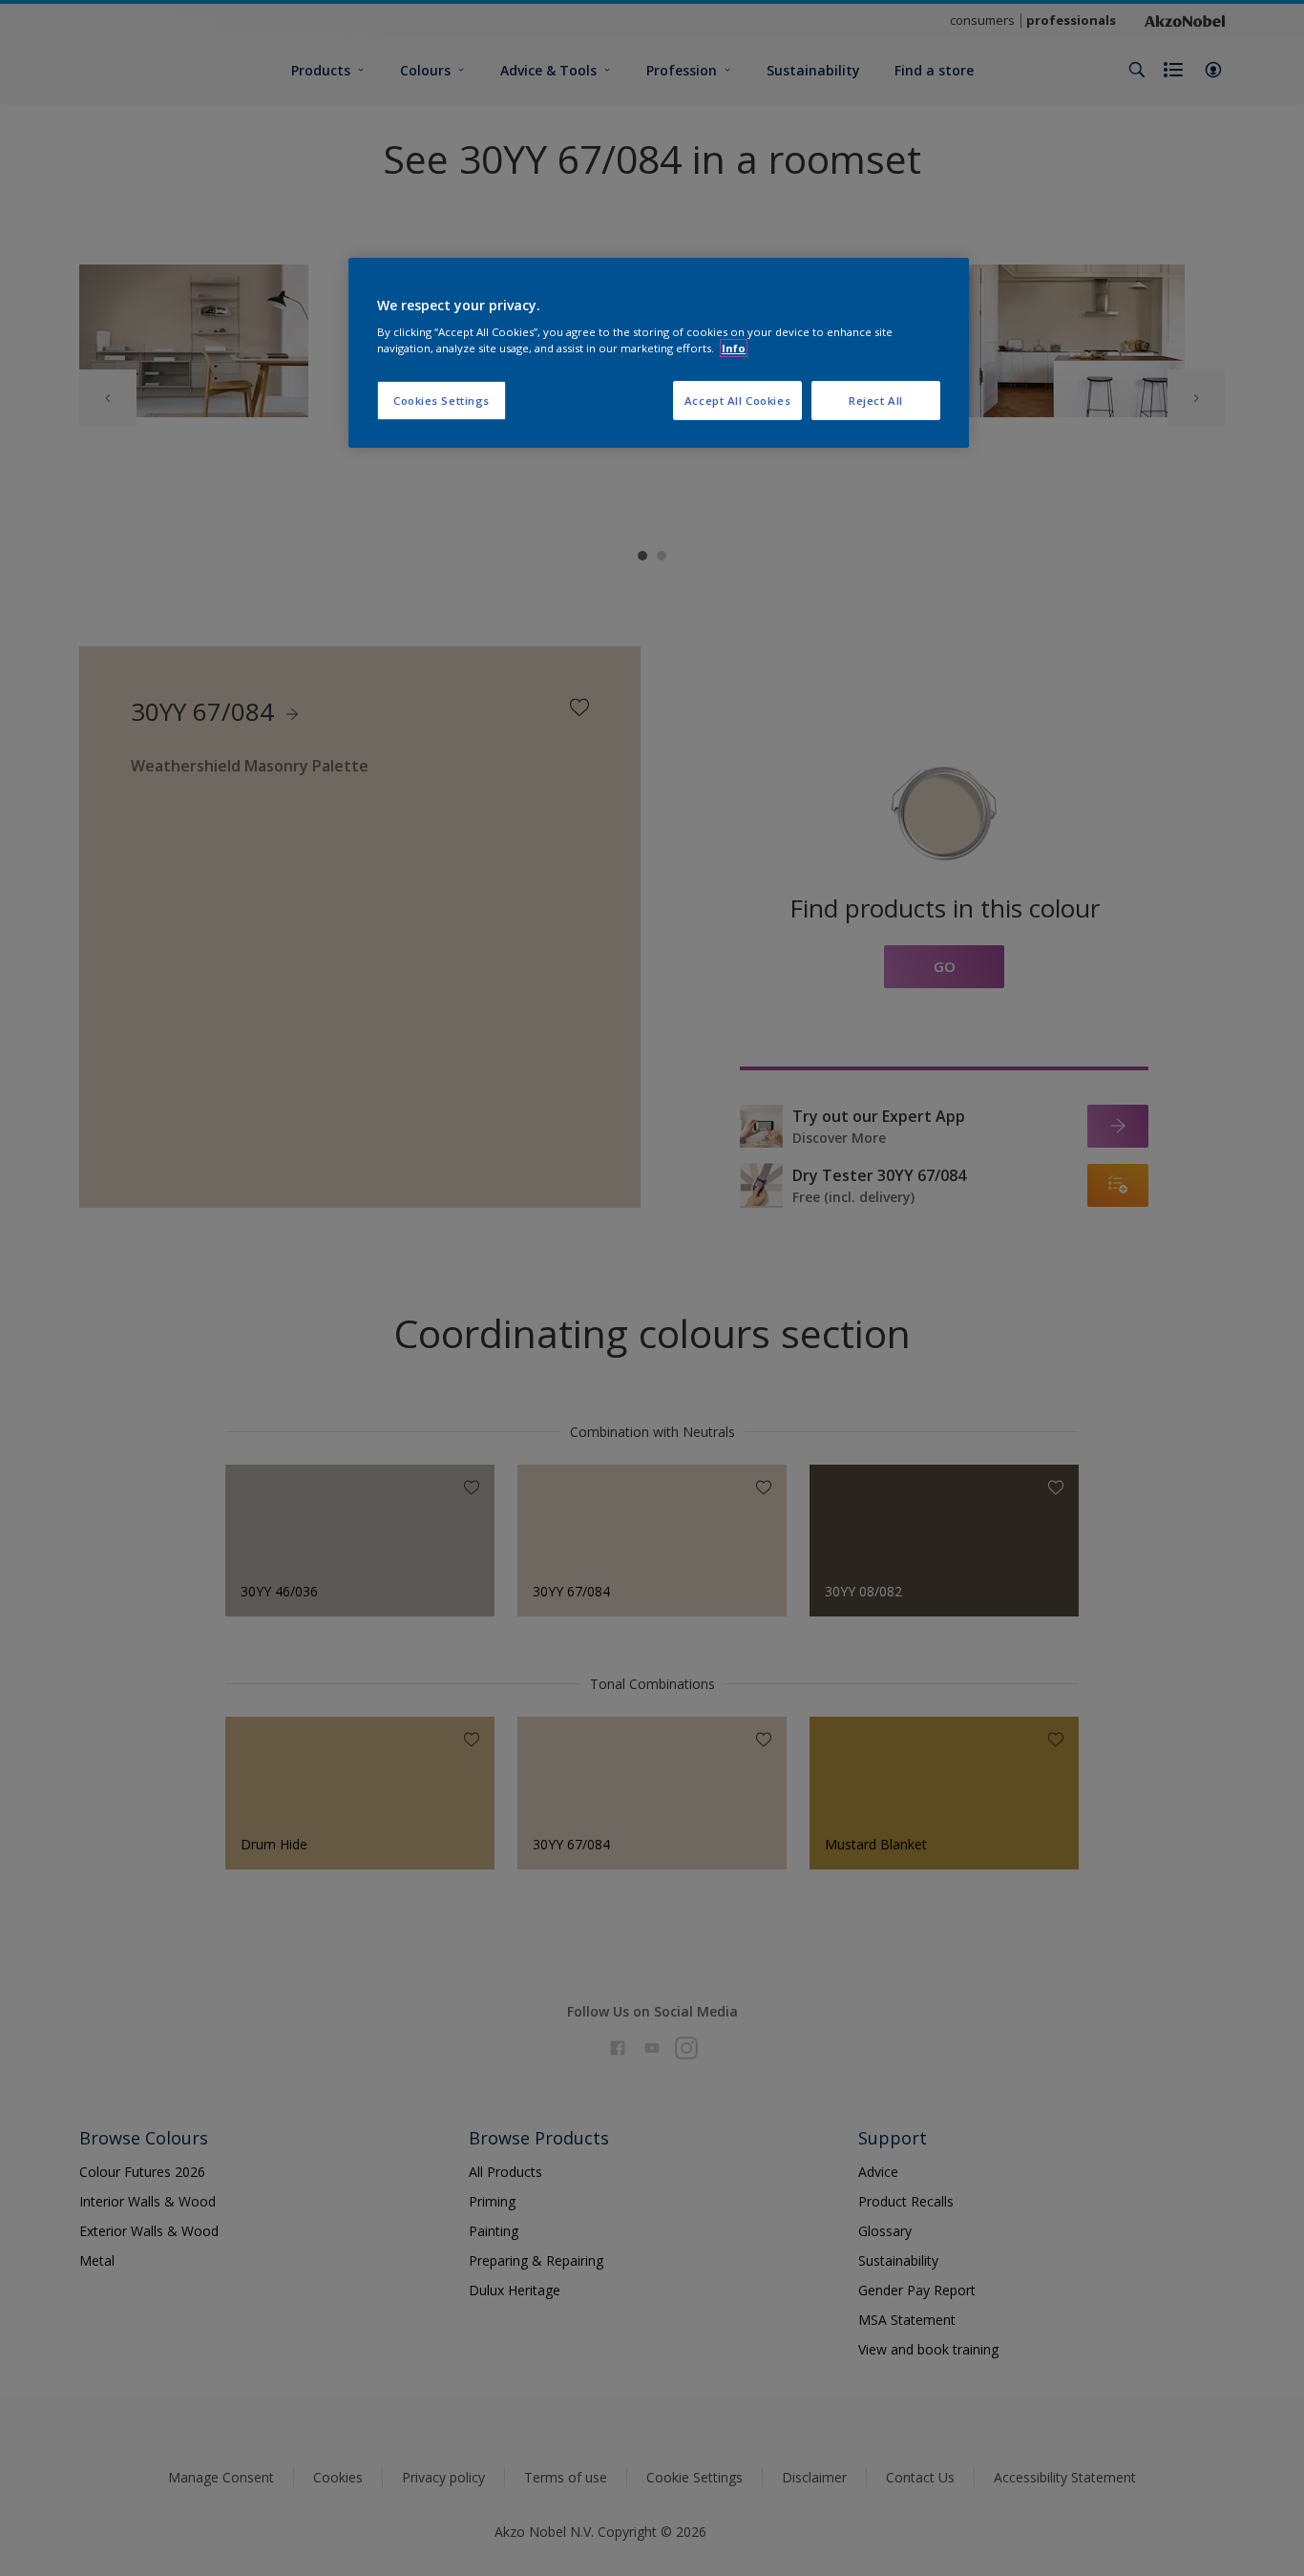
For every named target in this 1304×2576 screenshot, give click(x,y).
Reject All (876, 401)
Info (734, 348)
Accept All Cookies (737, 401)
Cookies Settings (442, 401)
